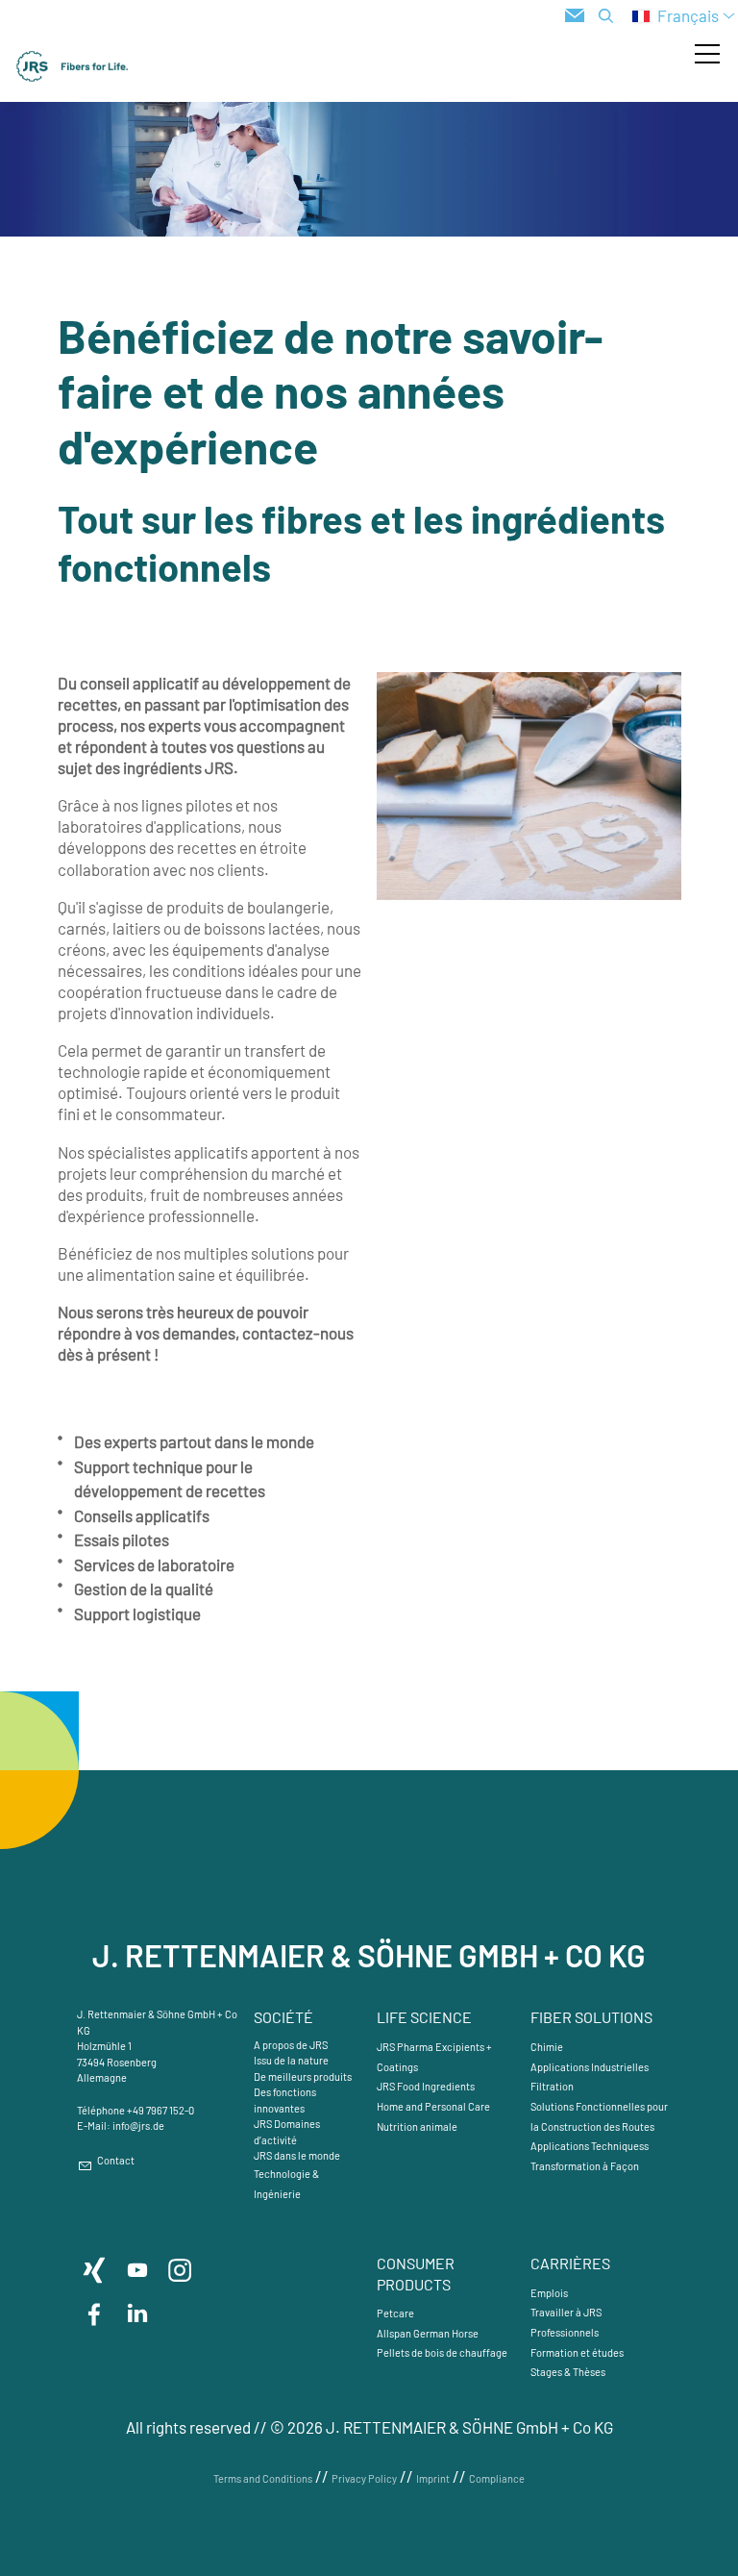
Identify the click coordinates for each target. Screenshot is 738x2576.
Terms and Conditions (263, 2478)
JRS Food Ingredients (426, 2086)
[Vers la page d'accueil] (73, 66)
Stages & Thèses (568, 2372)
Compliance (497, 2478)
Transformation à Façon (585, 2166)
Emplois (549, 2293)
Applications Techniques (587, 2146)
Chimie (547, 2047)
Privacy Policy (364, 2478)
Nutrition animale (417, 2126)
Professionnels (565, 2332)
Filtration (552, 2086)
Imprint (433, 2478)
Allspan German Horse (428, 2333)
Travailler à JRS (566, 2312)
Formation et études (577, 2352)
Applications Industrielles (590, 2067)
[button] (707, 54)
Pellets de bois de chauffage (442, 2352)
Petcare (395, 2313)
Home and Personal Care (433, 2106)
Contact (116, 2160)
